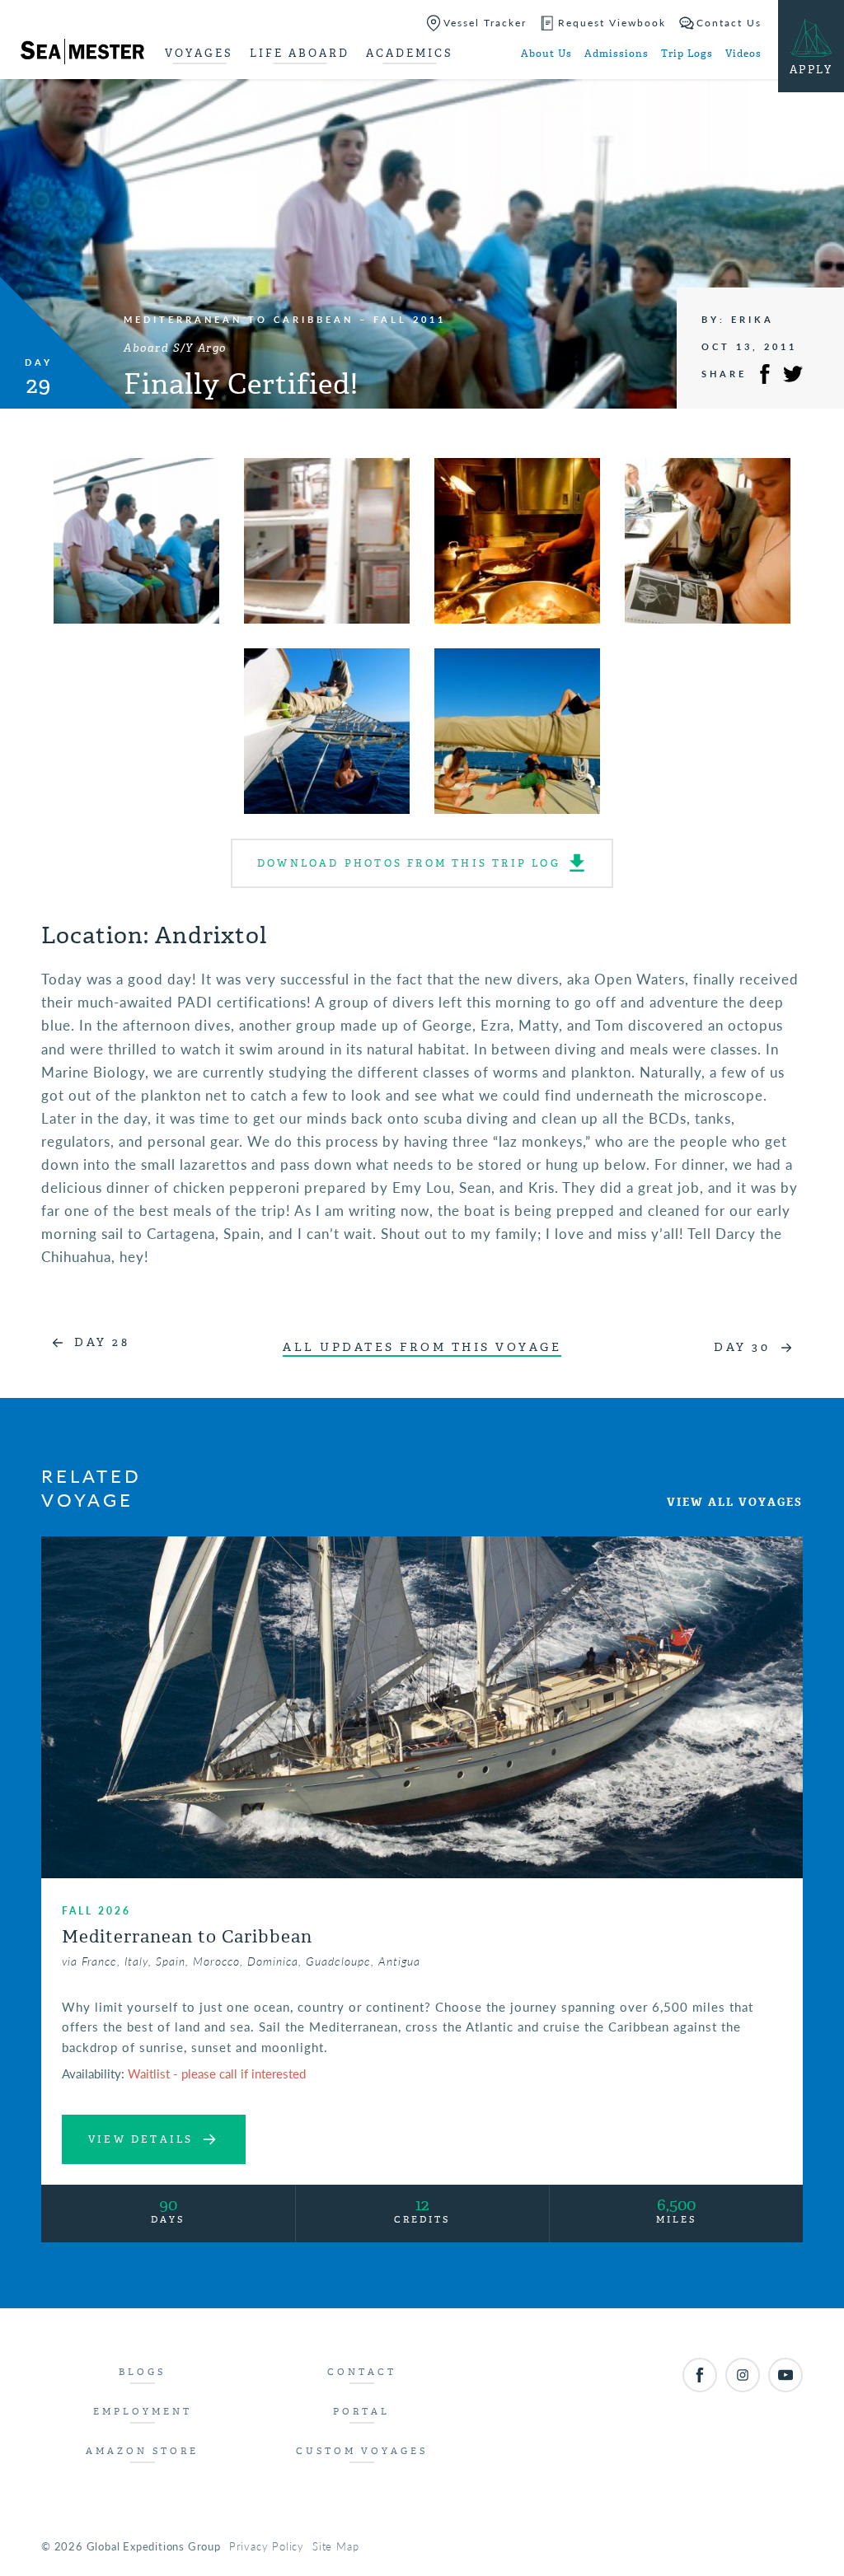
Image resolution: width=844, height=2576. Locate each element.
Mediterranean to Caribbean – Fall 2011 (285, 319)
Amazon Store (142, 2451)
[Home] (82, 54)
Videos (743, 54)
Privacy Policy (267, 2546)
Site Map (335, 2546)
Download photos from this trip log (409, 863)
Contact (362, 2372)
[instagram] (743, 2375)
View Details (141, 2139)
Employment (143, 2412)
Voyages (199, 53)
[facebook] (700, 2375)
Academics (410, 53)
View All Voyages (735, 1502)
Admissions (617, 54)
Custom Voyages (362, 2451)
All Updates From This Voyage (422, 1347)
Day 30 (742, 1347)
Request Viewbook (612, 23)
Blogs (142, 2372)
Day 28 (102, 1342)
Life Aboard (300, 53)
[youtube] (785, 2375)
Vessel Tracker (485, 23)
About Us (546, 54)
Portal (361, 2412)
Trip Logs (687, 54)
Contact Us (729, 23)
